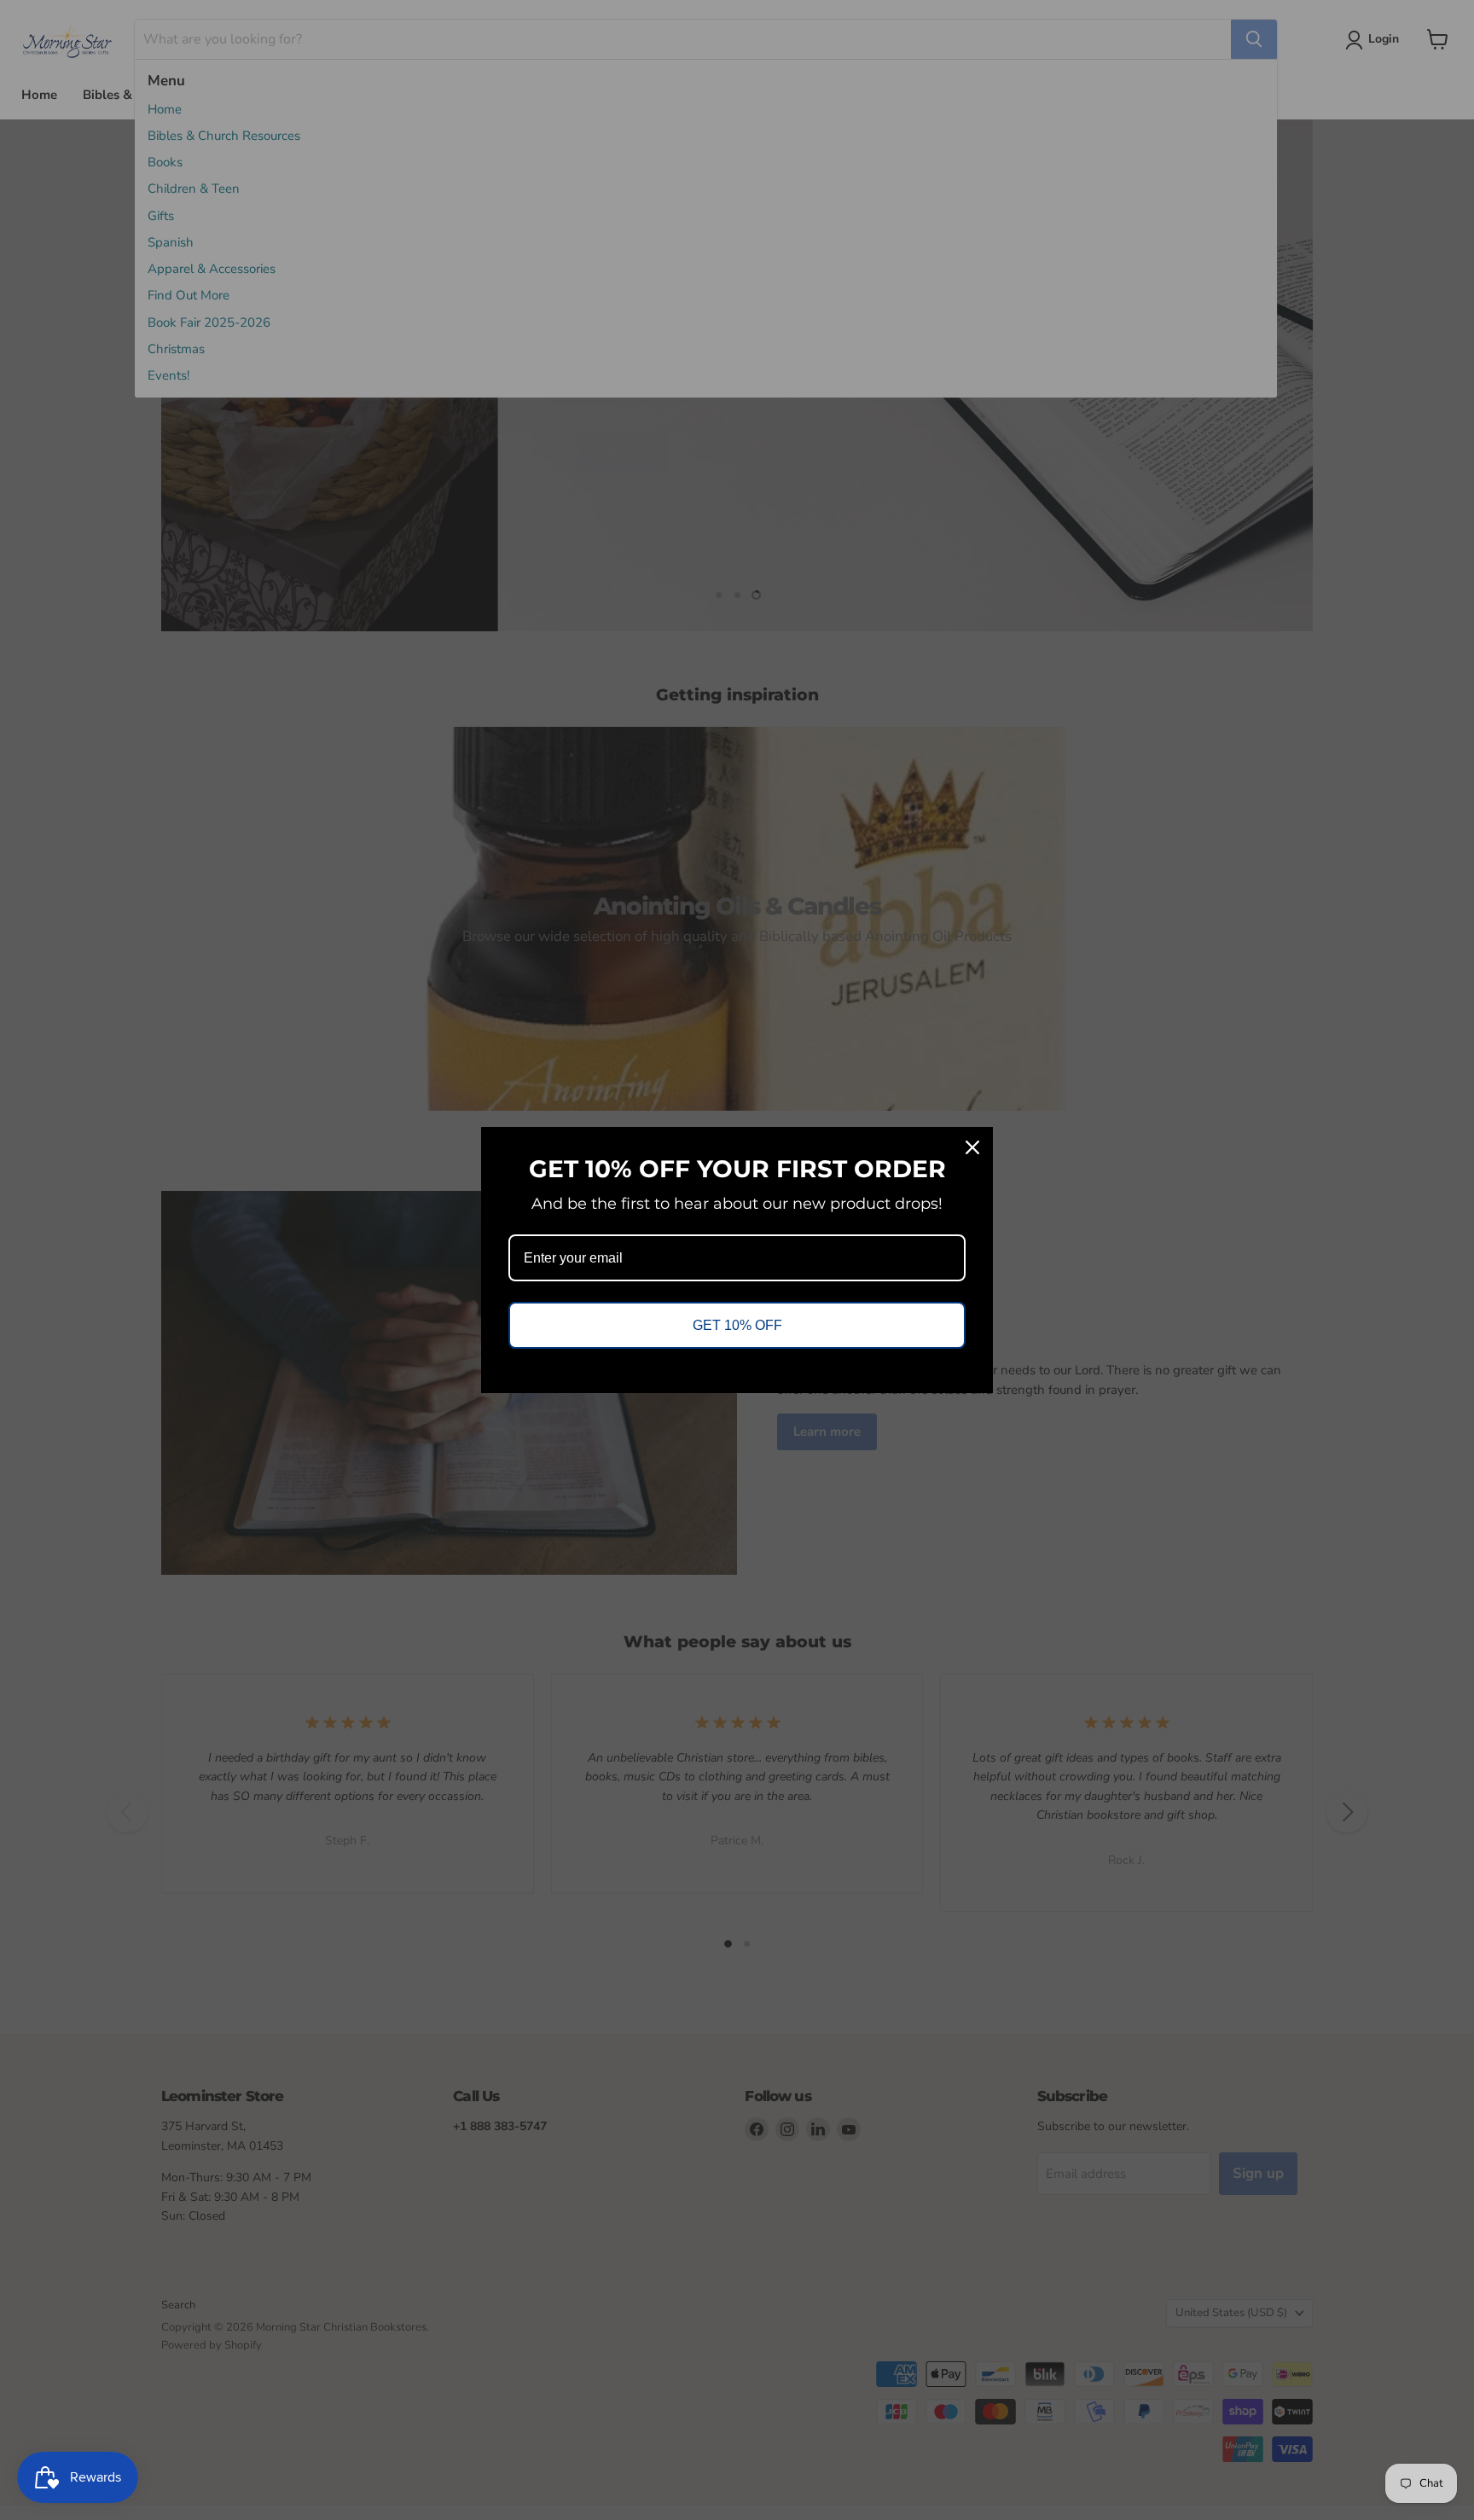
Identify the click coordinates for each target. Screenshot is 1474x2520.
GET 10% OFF (737, 1325)
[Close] (972, 1147)
